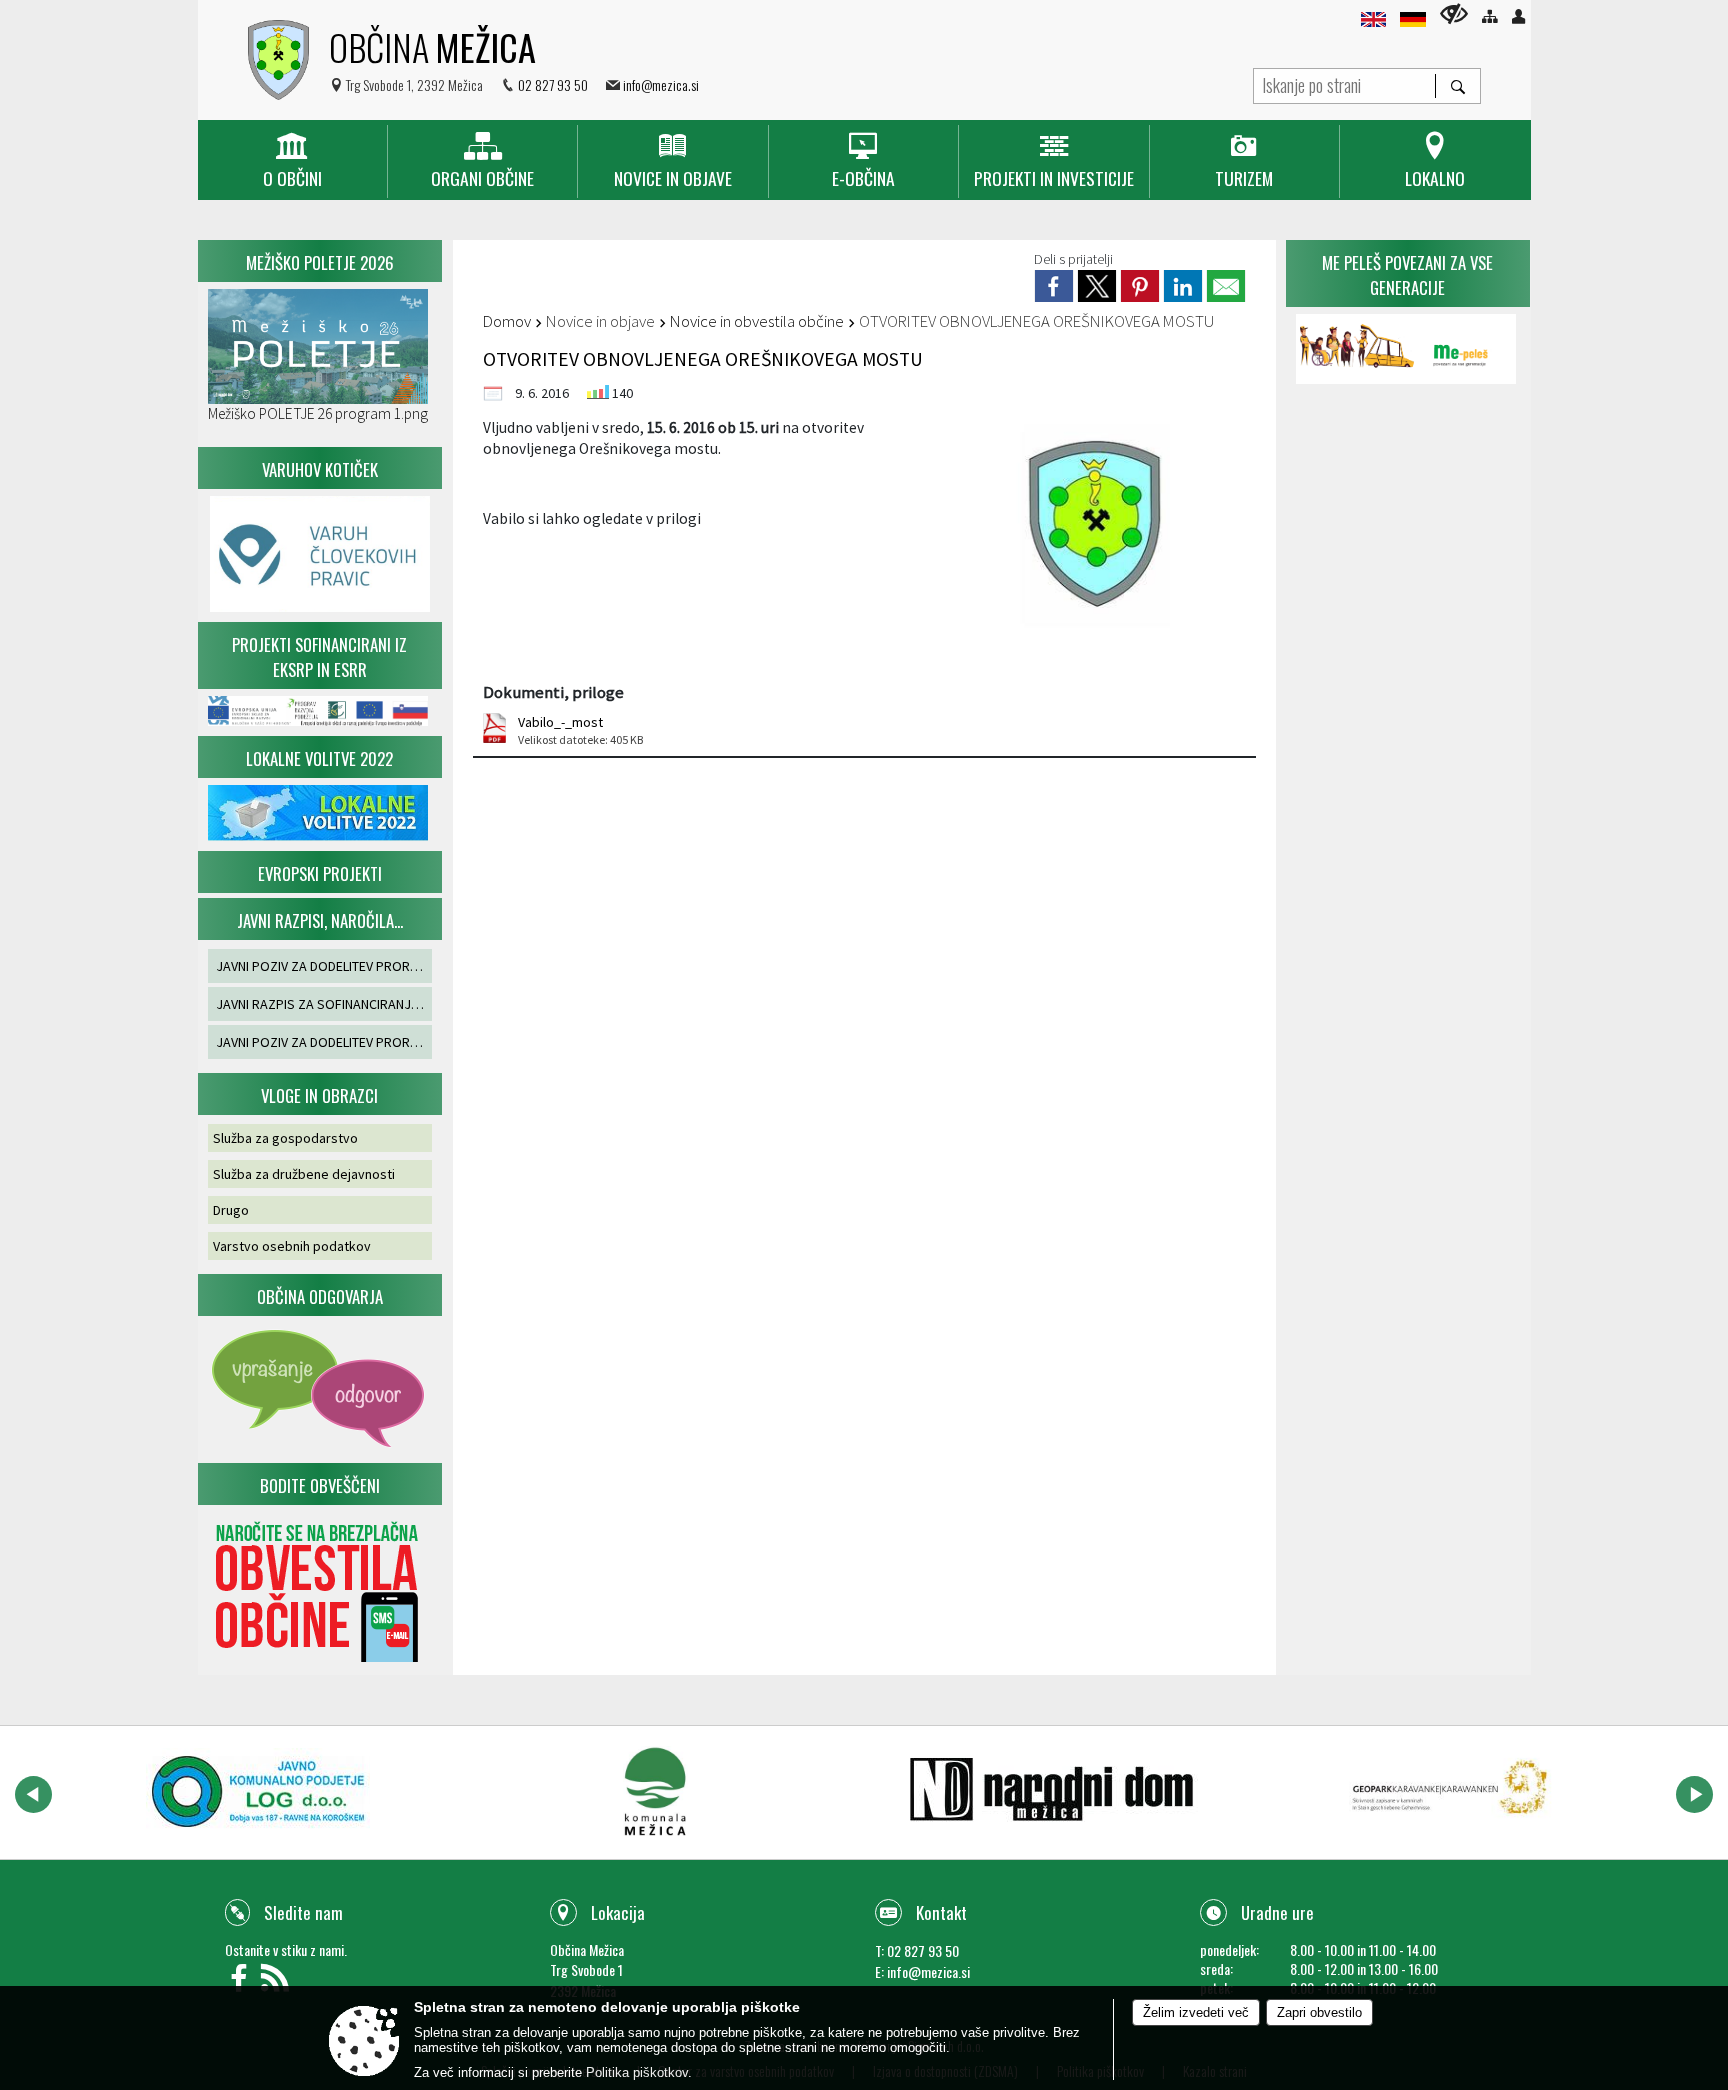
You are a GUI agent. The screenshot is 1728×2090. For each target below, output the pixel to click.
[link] (1054, 286)
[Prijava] (1518, 16)
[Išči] (1457, 86)
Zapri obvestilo (1319, 2012)
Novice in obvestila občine (757, 321)
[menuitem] (292, 161)
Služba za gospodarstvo (285, 1138)
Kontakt (941, 1912)
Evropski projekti (320, 873)
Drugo (231, 1210)
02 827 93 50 (553, 84)
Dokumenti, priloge (553, 692)
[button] (33, 1794)
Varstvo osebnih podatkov (292, 1246)
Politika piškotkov (637, 2072)
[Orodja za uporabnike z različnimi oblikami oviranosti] (1454, 13)
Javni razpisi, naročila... (320, 920)
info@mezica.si (661, 84)
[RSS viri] (277, 1983)
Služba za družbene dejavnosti (304, 1174)
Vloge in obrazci (319, 1095)
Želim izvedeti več (1196, 2012)
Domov (507, 321)
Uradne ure (1277, 1912)
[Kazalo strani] (1489, 16)
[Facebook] (243, 1983)
